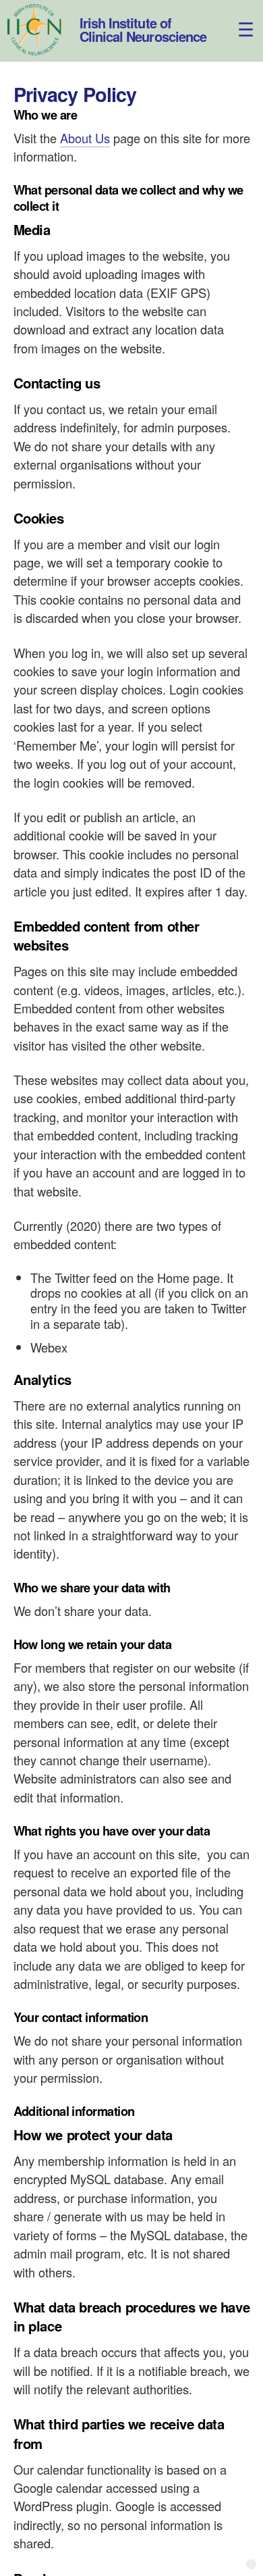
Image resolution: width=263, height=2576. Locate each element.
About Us (85, 138)
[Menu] (238, 19)
